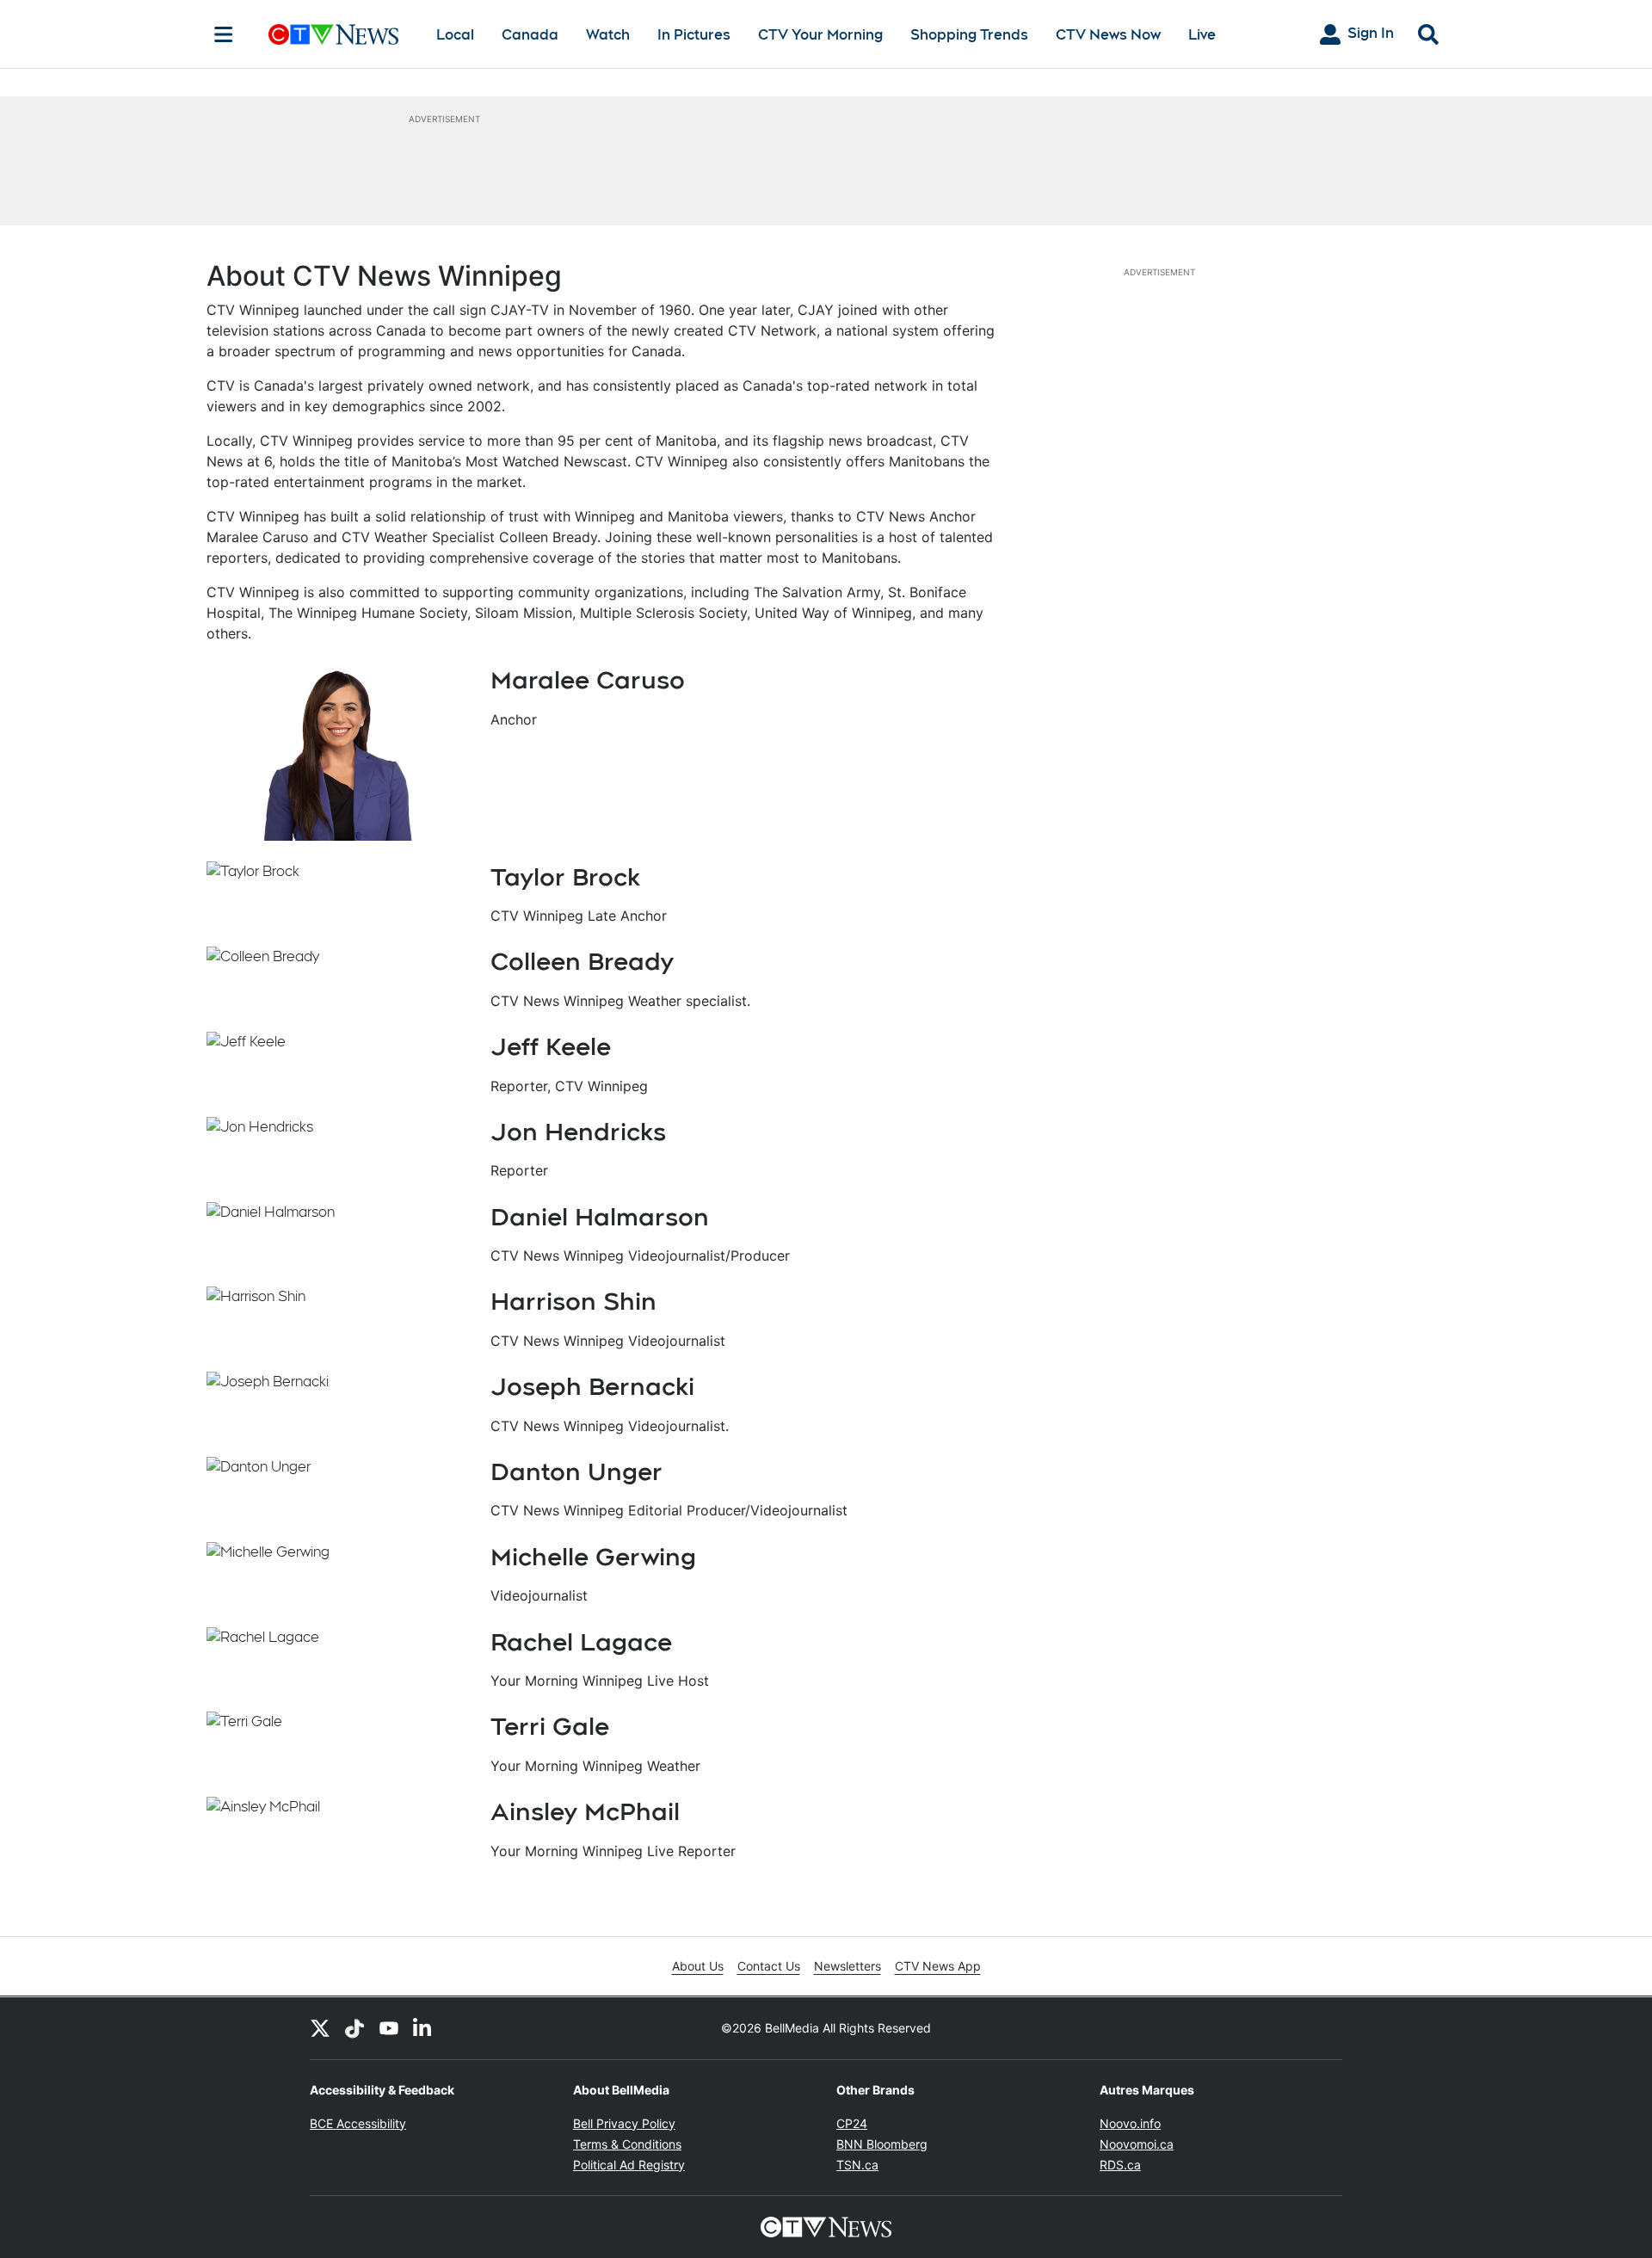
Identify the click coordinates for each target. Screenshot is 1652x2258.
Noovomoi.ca (1137, 2144)
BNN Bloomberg (882, 2144)
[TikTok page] (354, 2028)
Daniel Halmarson (600, 1217)
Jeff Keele (551, 1046)
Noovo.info (1130, 2123)
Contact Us (769, 1966)
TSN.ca (857, 2165)
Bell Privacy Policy (624, 2123)
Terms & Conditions (627, 2144)
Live (1202, 35)
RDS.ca (1120, 2165)
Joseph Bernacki (592, 1386)
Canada (530, 35)
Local (455, 35)
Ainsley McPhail (585, 1811)
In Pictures (694, 35)
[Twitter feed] (320, 2028)
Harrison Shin (573, 1301)
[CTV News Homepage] (333, 34)
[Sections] (224, 34)
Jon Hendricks (578, 1132)
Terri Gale (550, 1726)
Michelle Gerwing (593, 1557)
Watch (608, 35)
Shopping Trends (969, 35)
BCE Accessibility (358, 2123)
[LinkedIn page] (423, 2028)
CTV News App (938, 1966)
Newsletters (848, 1966)
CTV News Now (1108, 35)
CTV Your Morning (820, 35)
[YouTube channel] (389, 2028)
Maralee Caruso (588, 680)
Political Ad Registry (629, 2165)
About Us (698, 1966)
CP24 (852, 2123)
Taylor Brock (565, 877)
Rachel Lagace (581, 1642)
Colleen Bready (582, 961)
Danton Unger (576, 1471)
